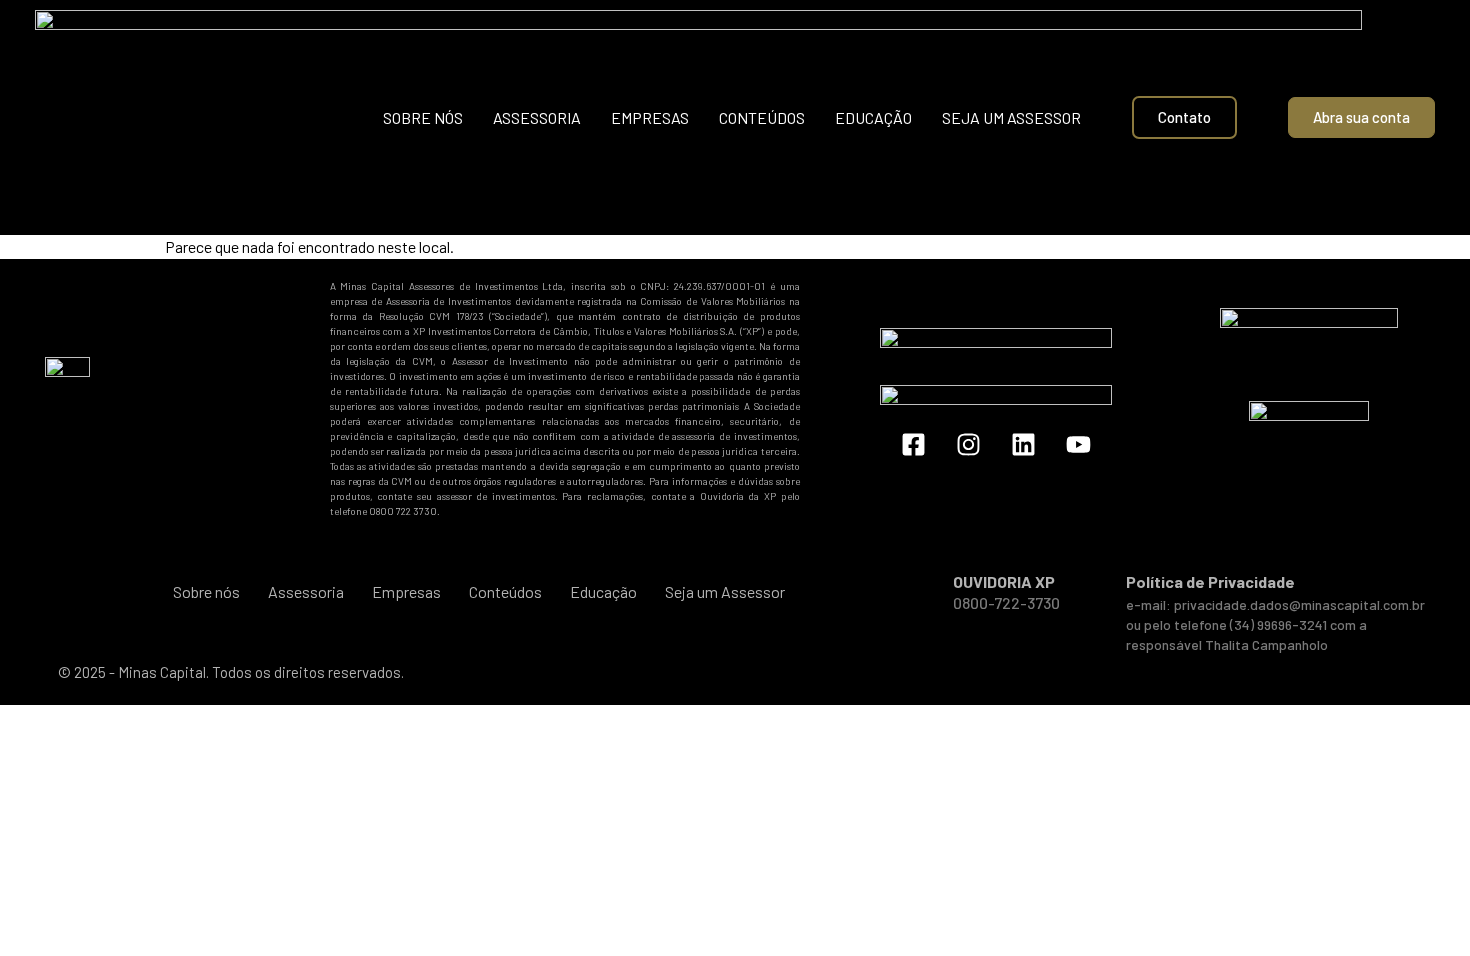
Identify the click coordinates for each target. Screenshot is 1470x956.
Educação (873, 117)
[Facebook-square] (914, 445)
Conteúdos (762, 117)
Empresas (650, 117)
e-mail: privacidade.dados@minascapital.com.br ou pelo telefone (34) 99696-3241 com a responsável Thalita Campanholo (1275, 624)
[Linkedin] (1024, 445)
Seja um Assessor (1011, 117)
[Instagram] (969, 445)
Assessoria (537, 117)
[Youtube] (1079, 445)
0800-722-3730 (1006, 602)
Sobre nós (423, 117)
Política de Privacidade (1210, 581)
